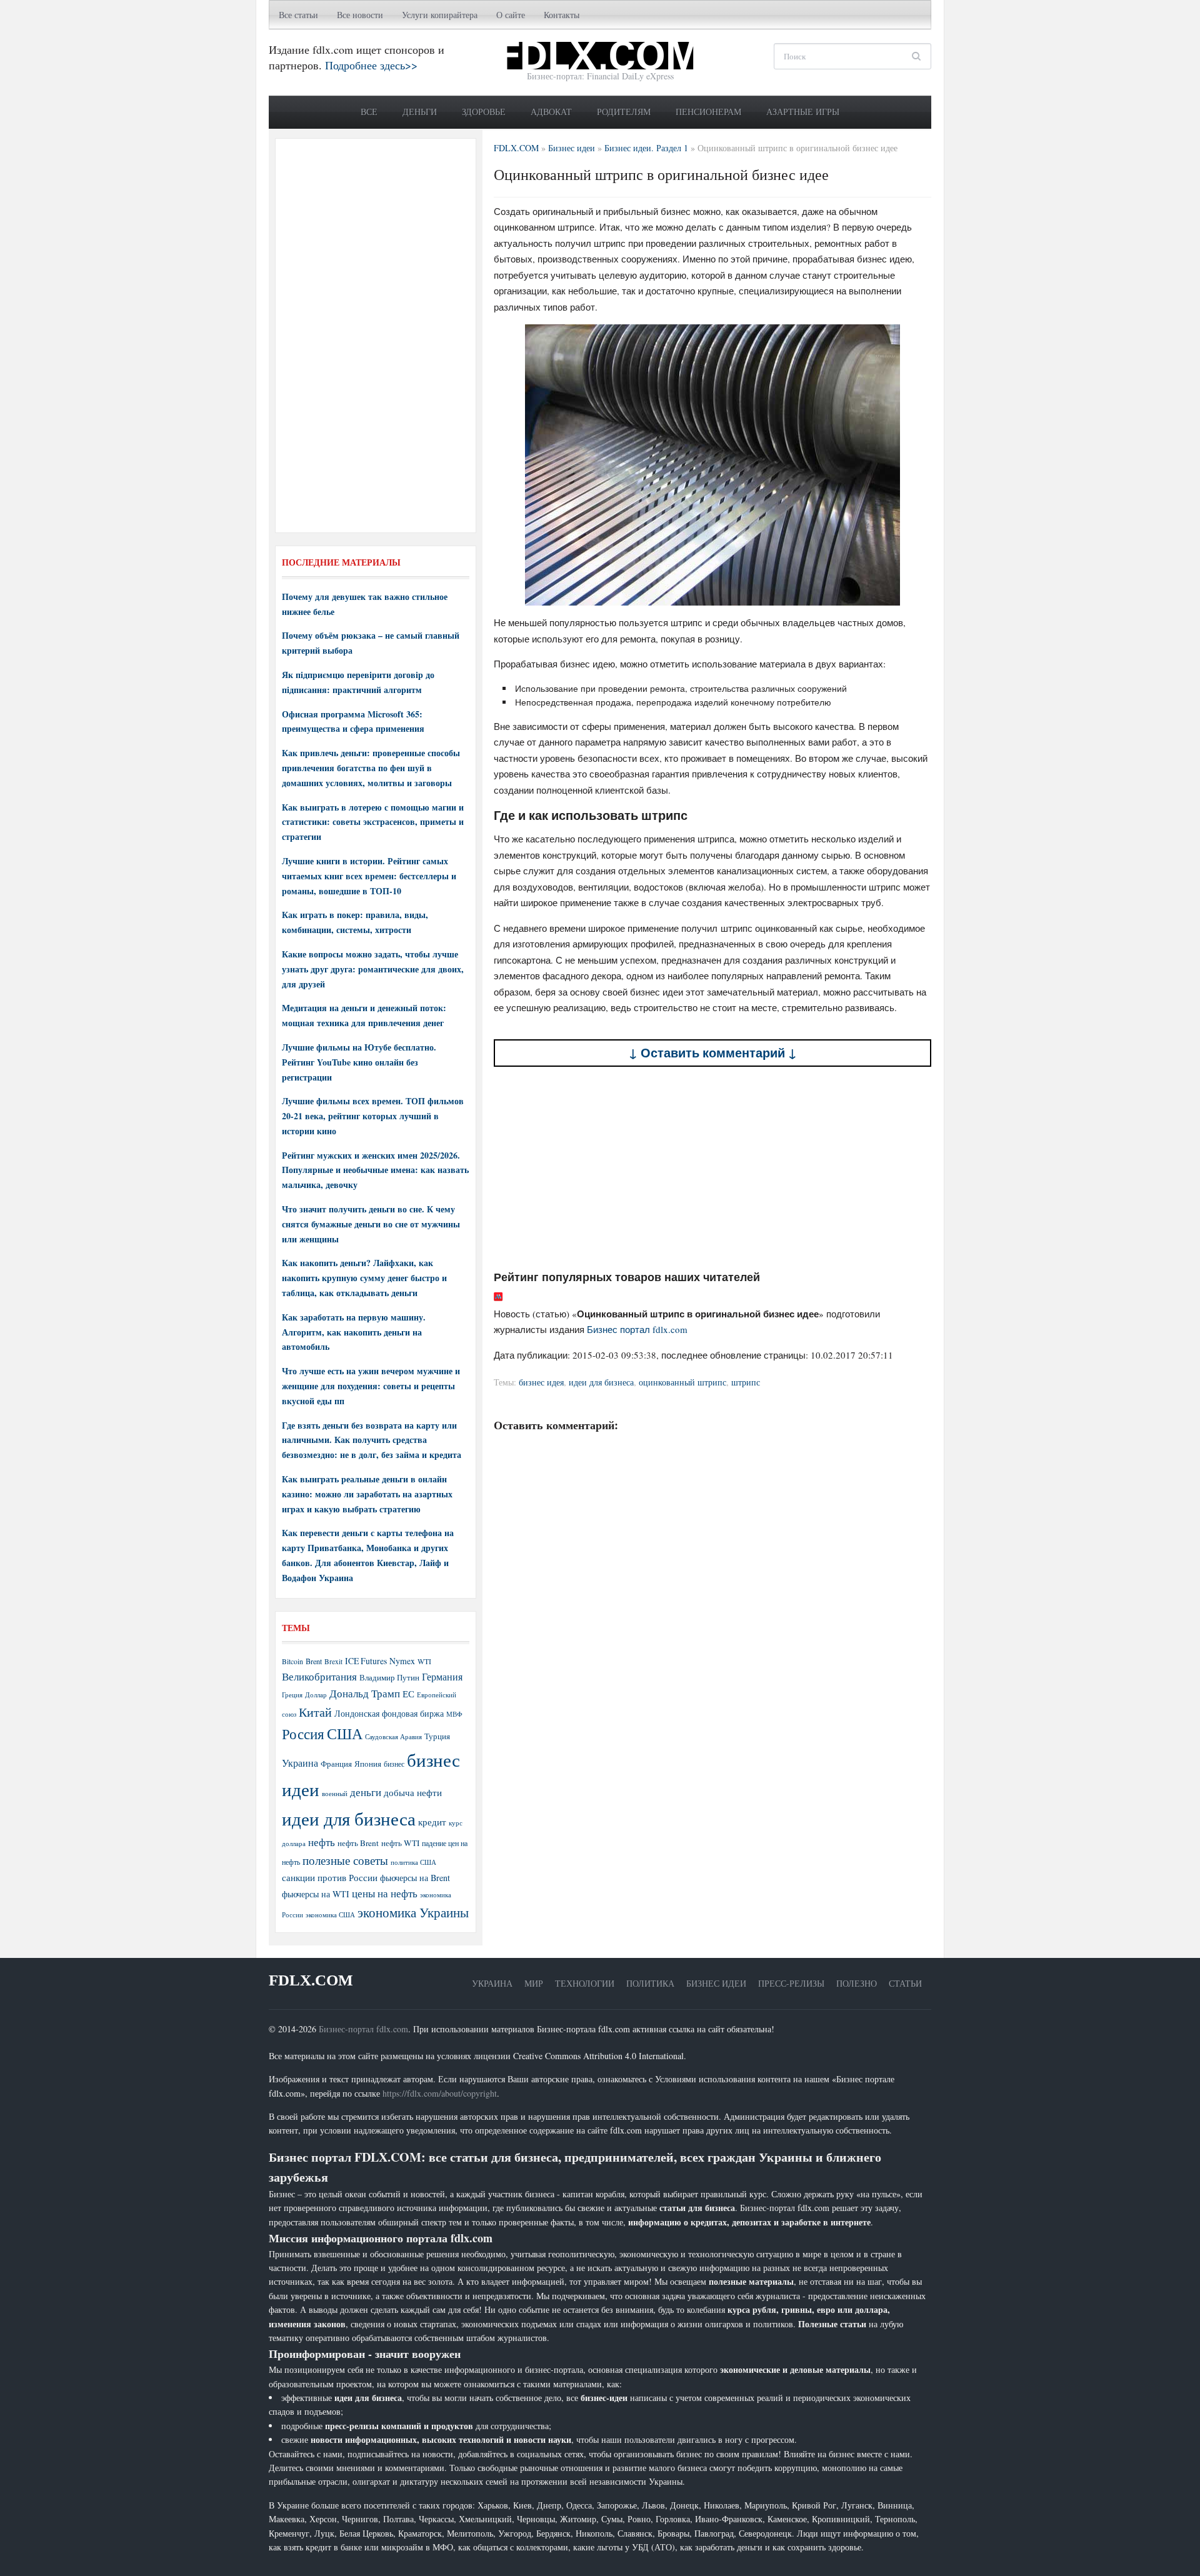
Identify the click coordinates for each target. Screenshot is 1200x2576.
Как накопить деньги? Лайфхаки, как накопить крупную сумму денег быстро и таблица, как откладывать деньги (364, 1278)
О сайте (511, 15)
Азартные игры (803, 112)
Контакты (562, 15)
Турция (437, 1736)
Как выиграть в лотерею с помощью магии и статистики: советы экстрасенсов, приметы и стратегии (373, 822)
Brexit (333, 1661)
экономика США (330, 1915)
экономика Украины (413, 1912)
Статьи (905, 1983)
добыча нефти (413, 1792)
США (345, 1734)
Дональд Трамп (365, 1693)
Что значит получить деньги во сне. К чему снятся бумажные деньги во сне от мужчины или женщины (371, 1224)
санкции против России (330, 1877)
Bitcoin (292, 1661)
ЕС (408, 1694)
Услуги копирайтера (440, 15)
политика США (413, 1862)
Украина (300, 1763)
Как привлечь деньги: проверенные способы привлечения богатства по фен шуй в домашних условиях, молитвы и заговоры (371, 768)
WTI (424, 1661)
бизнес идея (541, 1382)
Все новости (360, 15)
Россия (303, 1734)
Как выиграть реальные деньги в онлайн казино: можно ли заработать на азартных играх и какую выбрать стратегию (367, 1494)
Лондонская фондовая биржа (389, 1713)
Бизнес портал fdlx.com (637, 1329)
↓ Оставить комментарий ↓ (713, 1053)
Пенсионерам (708, 112)
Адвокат (551, 112)
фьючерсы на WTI (316, 1894)
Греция (292, 1695)
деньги (366, 1792)
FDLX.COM (311, 1980)
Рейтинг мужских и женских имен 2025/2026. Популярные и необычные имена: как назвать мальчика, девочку (375, 1170)
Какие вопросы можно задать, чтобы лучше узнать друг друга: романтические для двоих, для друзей (373, 969)
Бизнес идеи (716, 1983)
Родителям (624, 112)
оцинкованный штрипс (682, 1382)
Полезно (857, 1983)
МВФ (454, 1714)
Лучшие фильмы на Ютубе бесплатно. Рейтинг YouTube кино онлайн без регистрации (359, 1062)
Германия (442, 1677)
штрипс (746, 1382)
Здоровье (484, 112)
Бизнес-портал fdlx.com (363, 2029)
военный (335, 1794)
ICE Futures (366, 1661)
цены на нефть (385, 1893)
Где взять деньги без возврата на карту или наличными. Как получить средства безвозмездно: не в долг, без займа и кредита (372, 1440)
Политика (650, 1983)
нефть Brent (358, 1843)
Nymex (402, 1661)
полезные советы (345, 1860)
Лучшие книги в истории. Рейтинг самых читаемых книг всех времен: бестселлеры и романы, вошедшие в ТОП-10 (369, 876)
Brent (314, 1661)
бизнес (394, 1764)
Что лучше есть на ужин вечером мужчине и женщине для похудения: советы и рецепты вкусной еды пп (371, 1386)
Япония (368, 1764)
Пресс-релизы (791, 1983)
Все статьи (298, 15)
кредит (432, 1822)
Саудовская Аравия (393, 1737)
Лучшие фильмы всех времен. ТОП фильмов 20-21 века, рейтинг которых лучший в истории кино (373, 1116)
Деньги (420, 112)
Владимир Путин (389, 1677)
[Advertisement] (712, 1169)
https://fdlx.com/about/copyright (440, 2093)
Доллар (316, 1695)
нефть (322, 1842)
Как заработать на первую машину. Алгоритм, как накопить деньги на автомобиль (354, 1332)
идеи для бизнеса (601, 1382)
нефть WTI (400, 1843)
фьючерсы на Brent (415, 1878)
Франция (336, 1764)
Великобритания (319, 1676)
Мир (534, 1983)
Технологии (585, 1983)
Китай (315, 1712)
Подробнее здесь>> (371, 65)
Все (369, 112)
